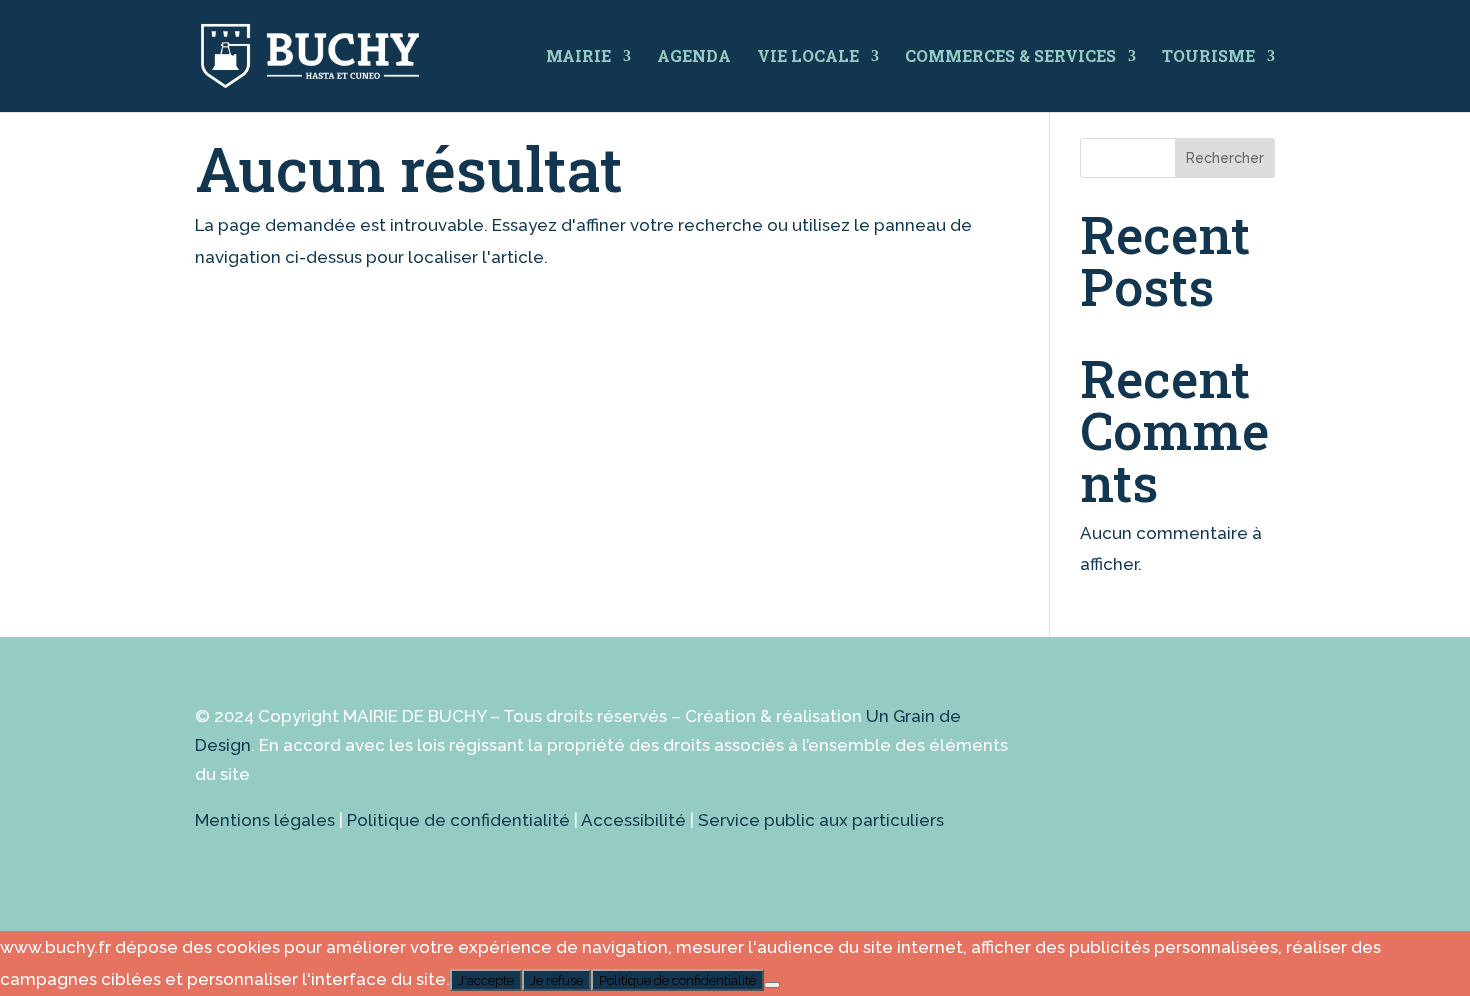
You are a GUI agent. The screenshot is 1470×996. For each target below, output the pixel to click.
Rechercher (1225, 158)
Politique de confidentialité (458, 820)
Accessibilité (633, 820)
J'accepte (486, 980)
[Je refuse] (772, 985)
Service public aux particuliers (821, 820)
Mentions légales (265, 820)
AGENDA (694, 55)
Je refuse (556, 980)
